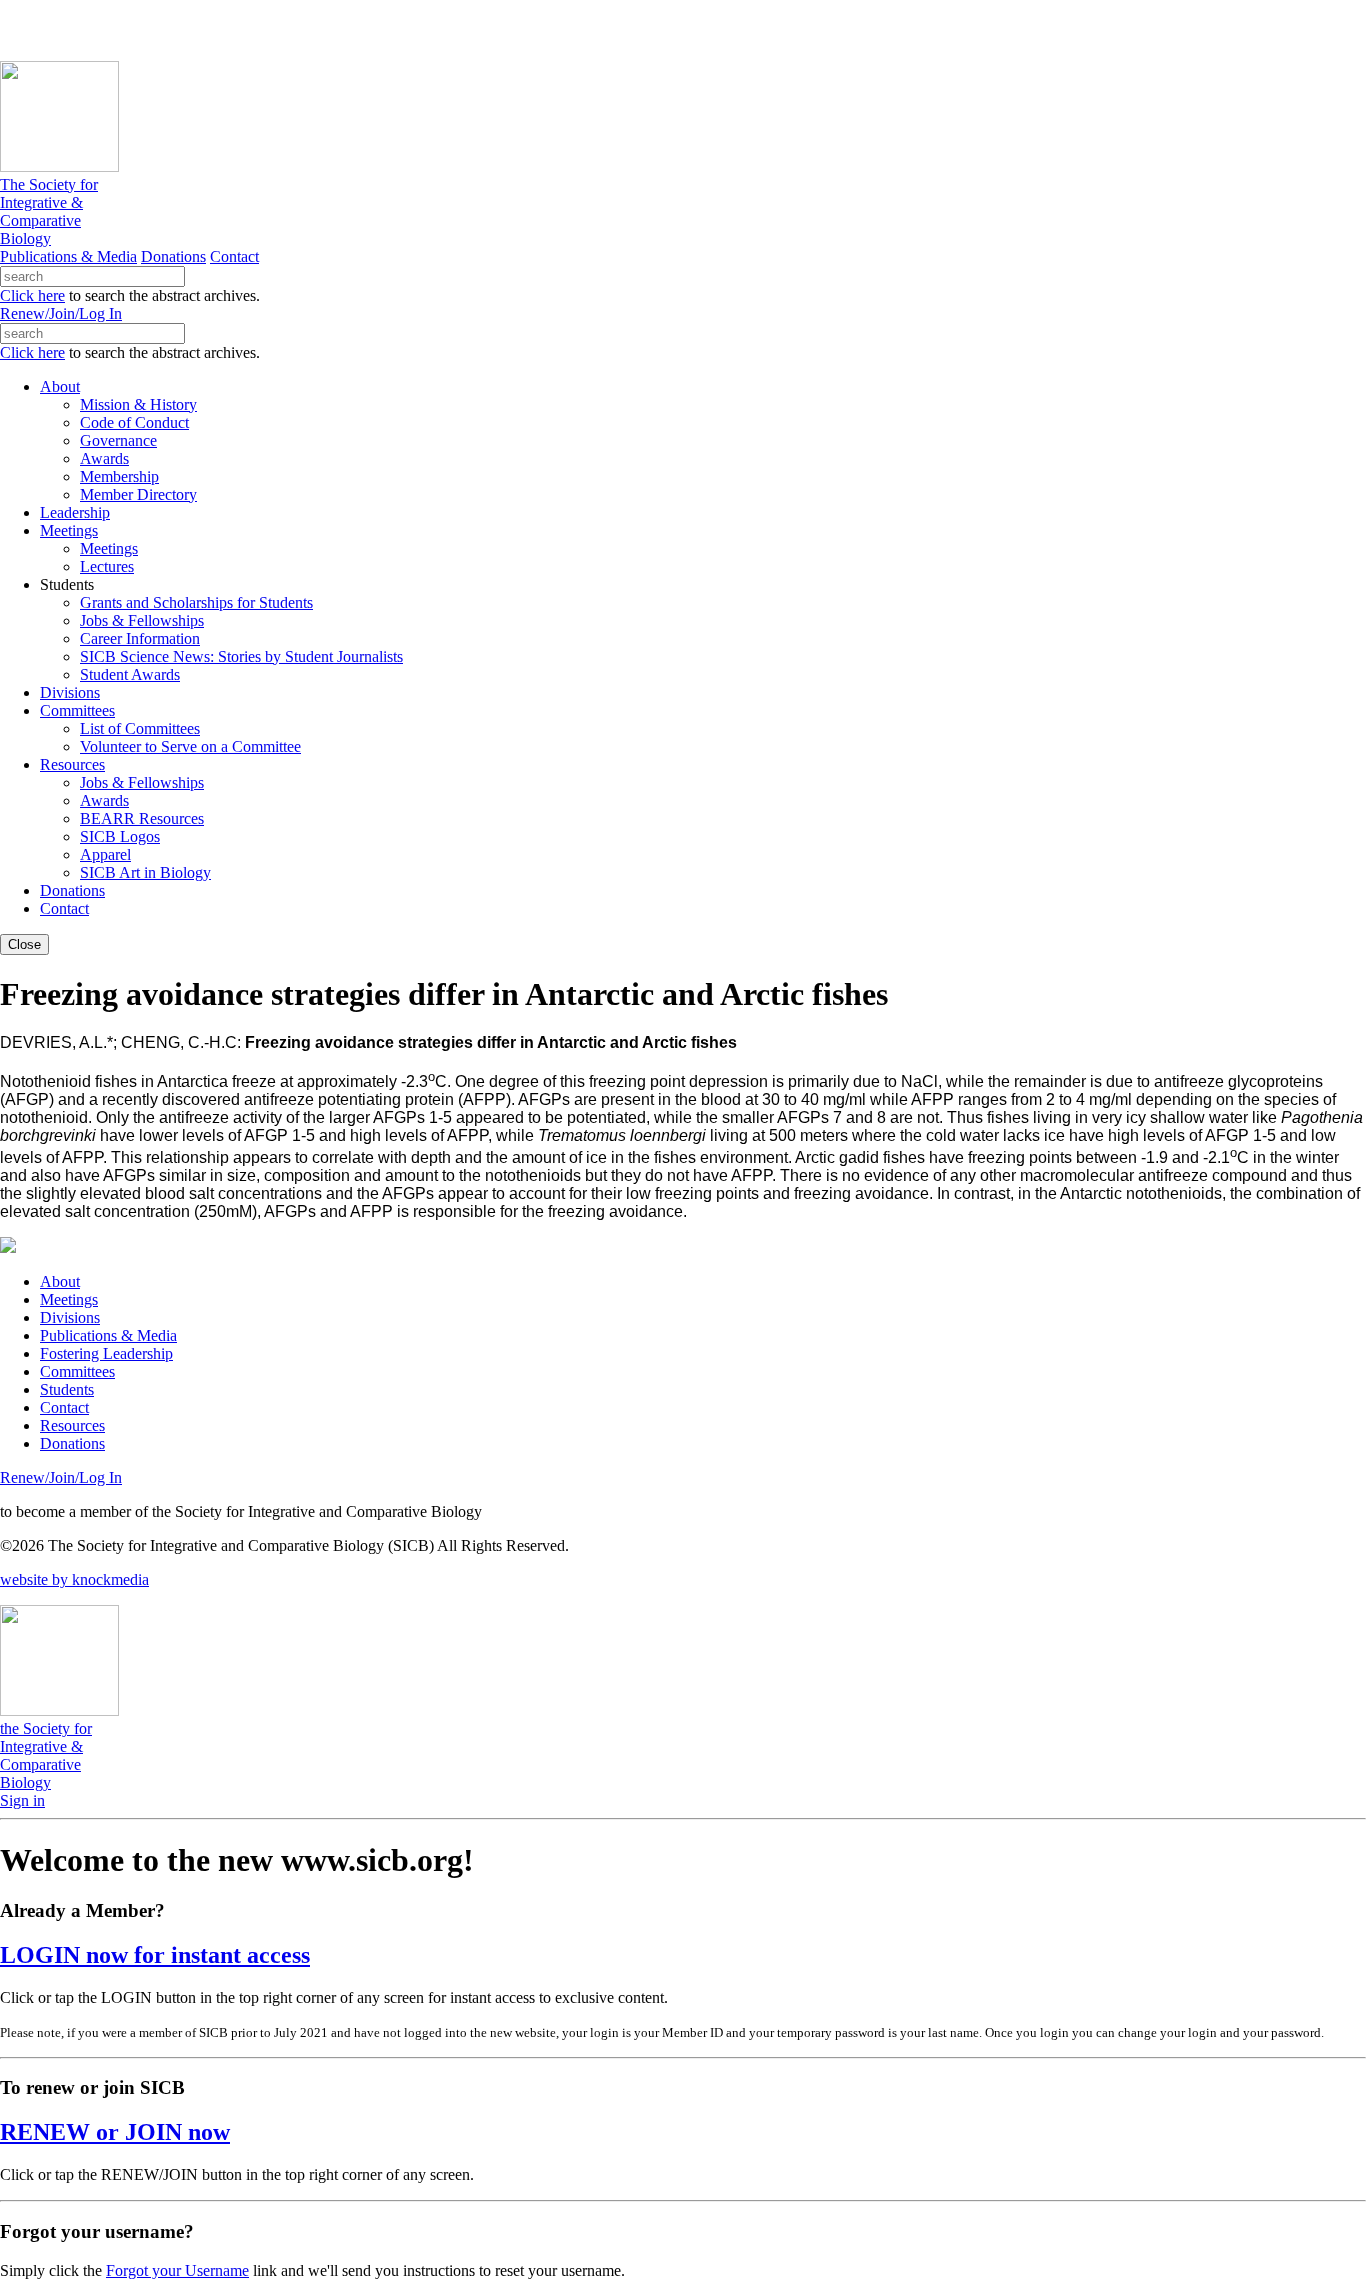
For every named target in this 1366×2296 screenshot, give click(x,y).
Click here (32, 295)
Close (24, 944)
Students (67, 1389)
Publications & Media (68, 256)
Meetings (69, 1299)
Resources (72, 1425)
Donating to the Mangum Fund (547, 29)
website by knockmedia (74, 1579)
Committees (77, 1371)
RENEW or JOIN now (115, 2132)
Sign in (22, 1800)
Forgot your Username (177, 2270)
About (60, 1281)
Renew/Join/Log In (61, 313)
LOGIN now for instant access (155, 1955)
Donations (173, 256)
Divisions (70, 1317)
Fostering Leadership (106, 1353)
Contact (234, 256)
